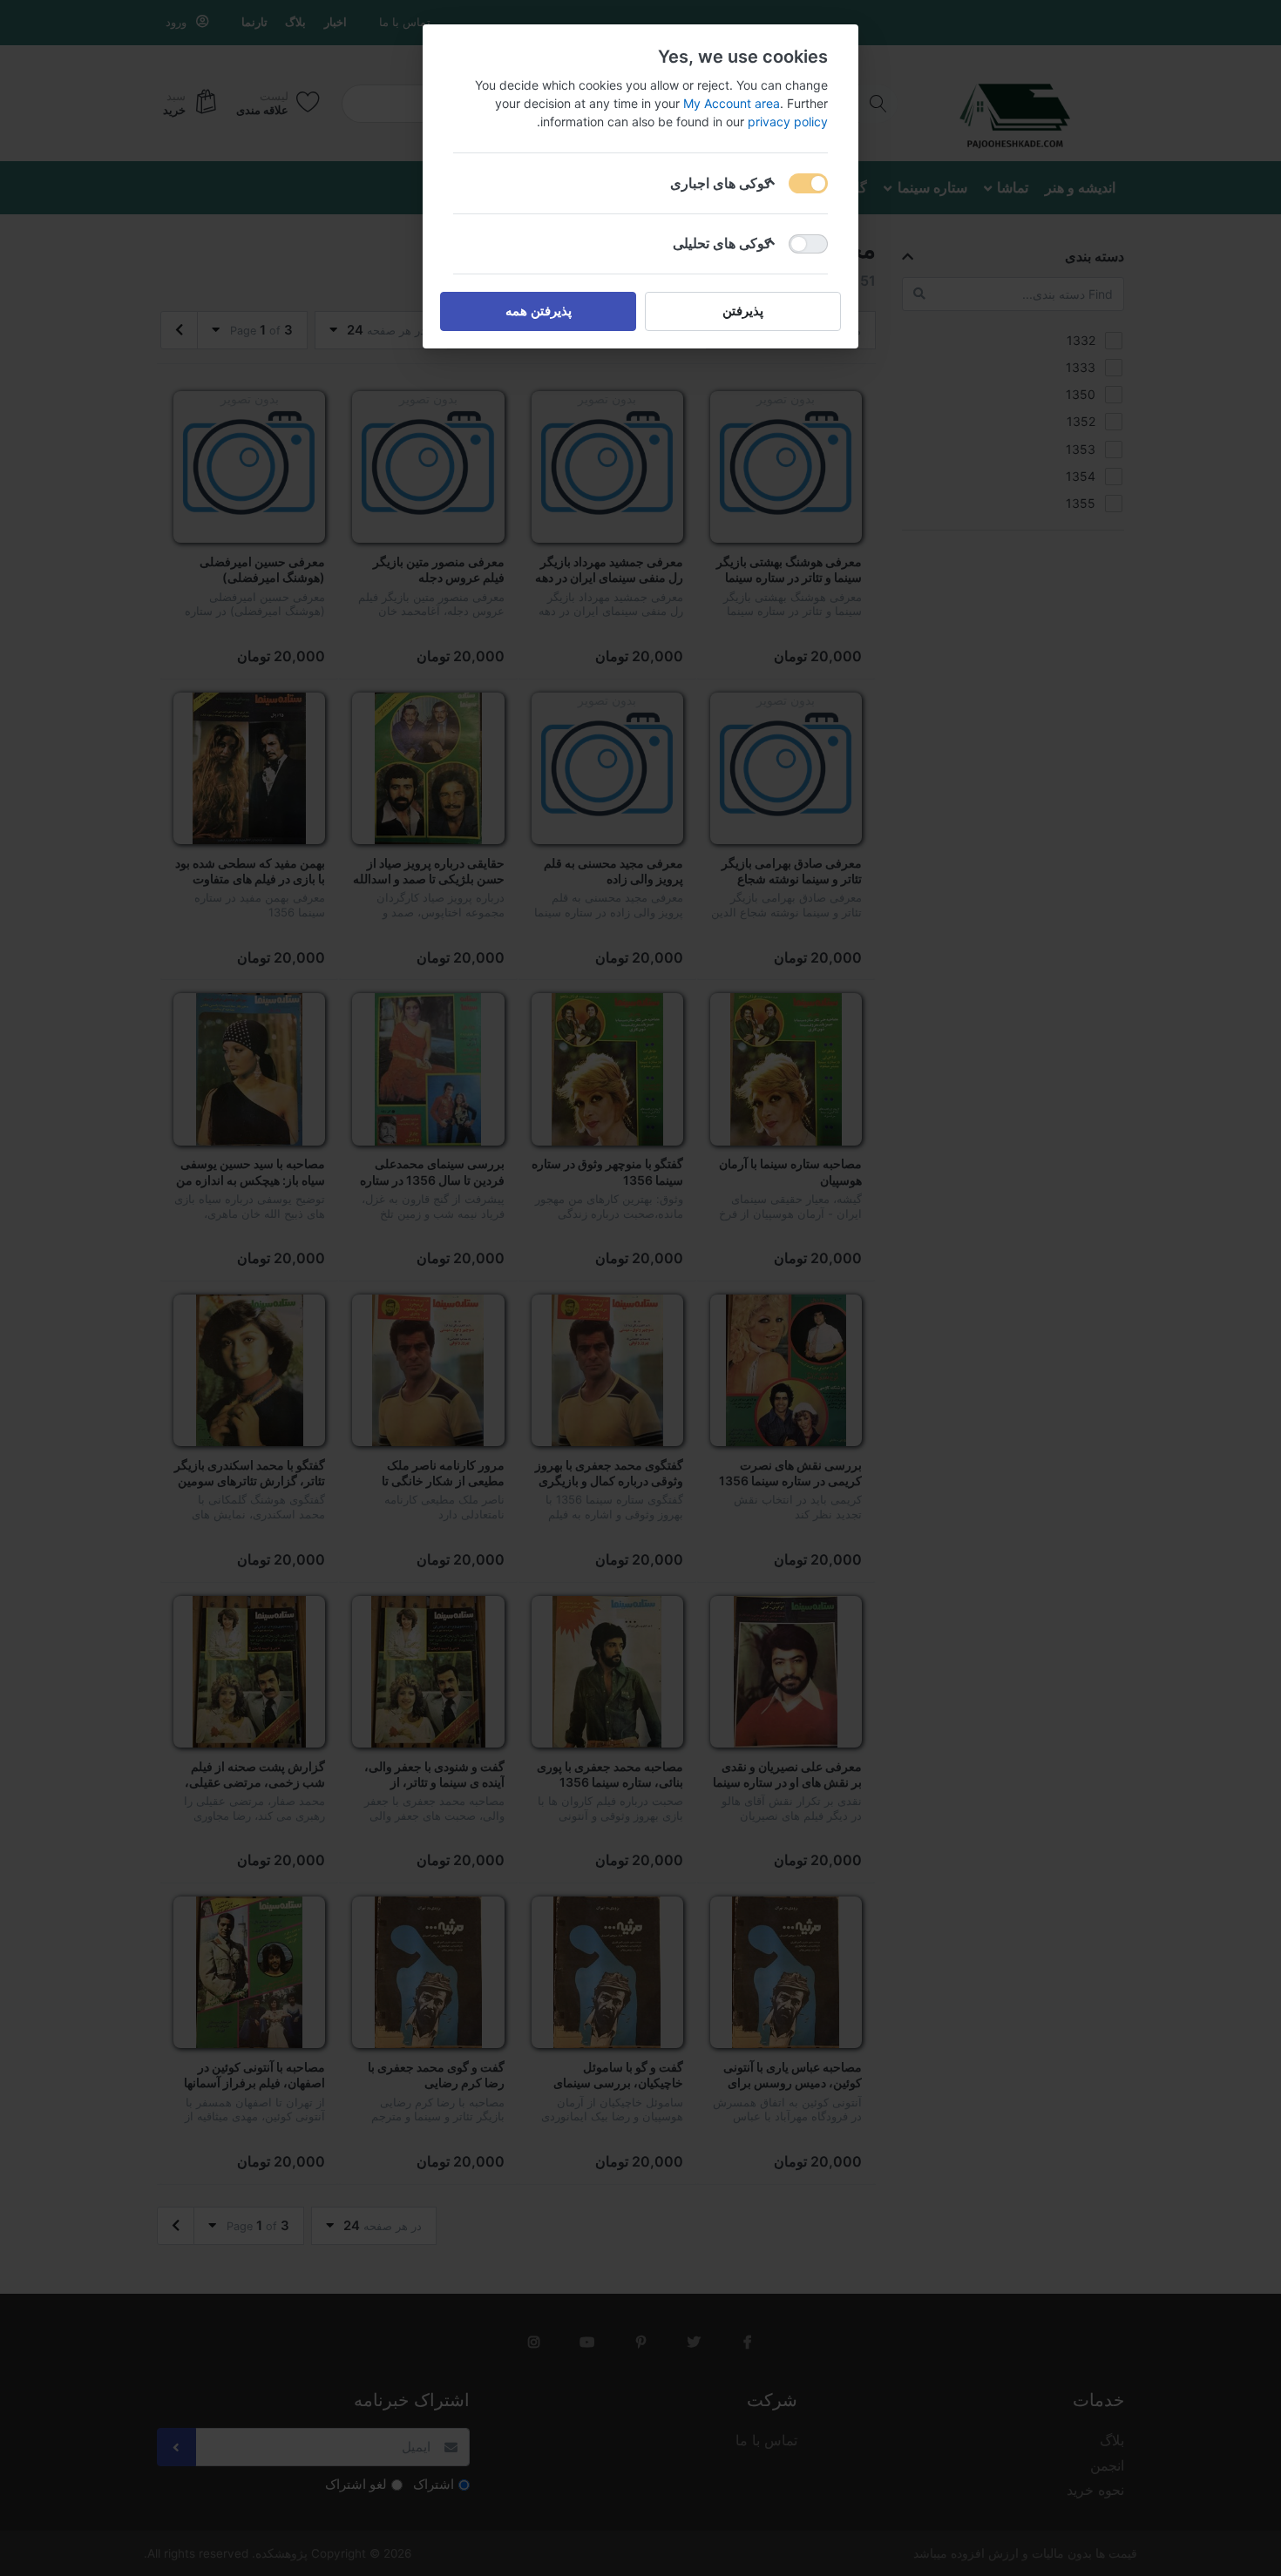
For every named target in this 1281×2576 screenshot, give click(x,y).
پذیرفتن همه (539, 311)
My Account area (732, 103)
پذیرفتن (743, 311)
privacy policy (788, 122)
